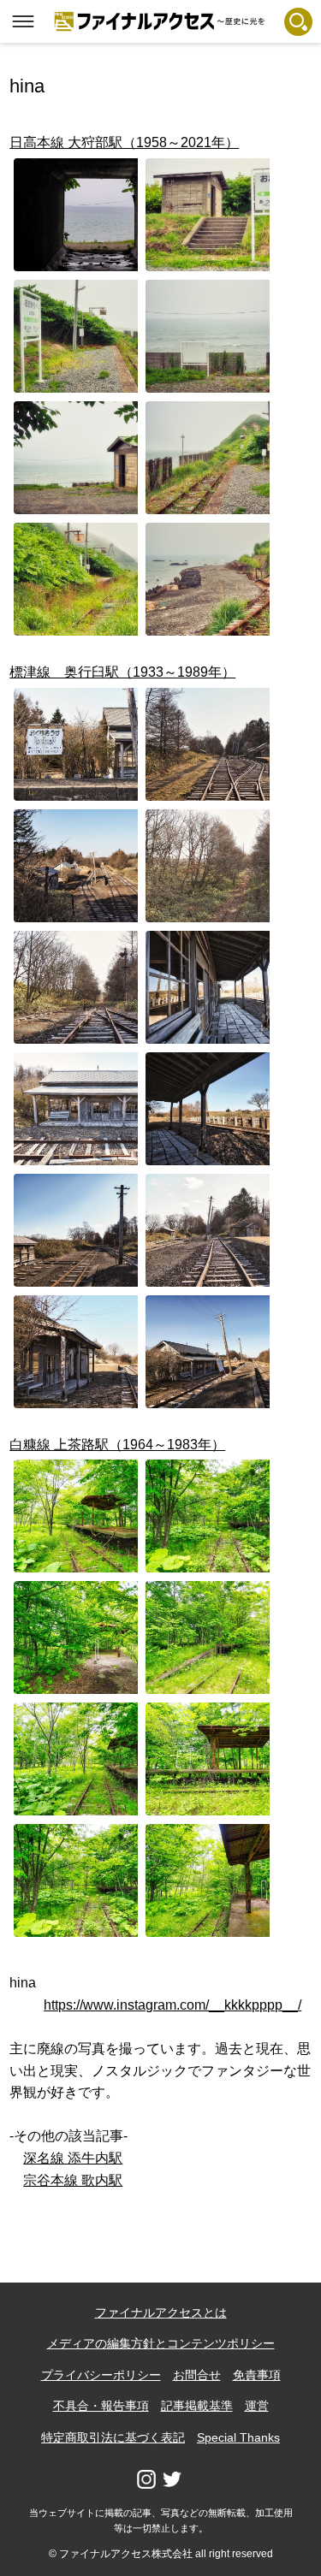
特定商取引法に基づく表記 (113, 2437)
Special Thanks (238, 2437)
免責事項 (257, 2375)
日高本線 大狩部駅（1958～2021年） (124, 142)
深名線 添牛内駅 (73, 2158)
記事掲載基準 (197, 2406)
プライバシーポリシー (101, 2375)
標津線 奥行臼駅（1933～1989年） (122, 672)
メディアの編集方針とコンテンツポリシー (161, 2343)
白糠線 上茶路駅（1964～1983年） (117, 1445)
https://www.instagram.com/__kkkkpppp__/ (172, 2005)
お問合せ (197, 2375)
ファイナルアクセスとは (161, 2312)
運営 (257, 2406)
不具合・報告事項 (101, 2406)
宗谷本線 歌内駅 (73, 2180)
